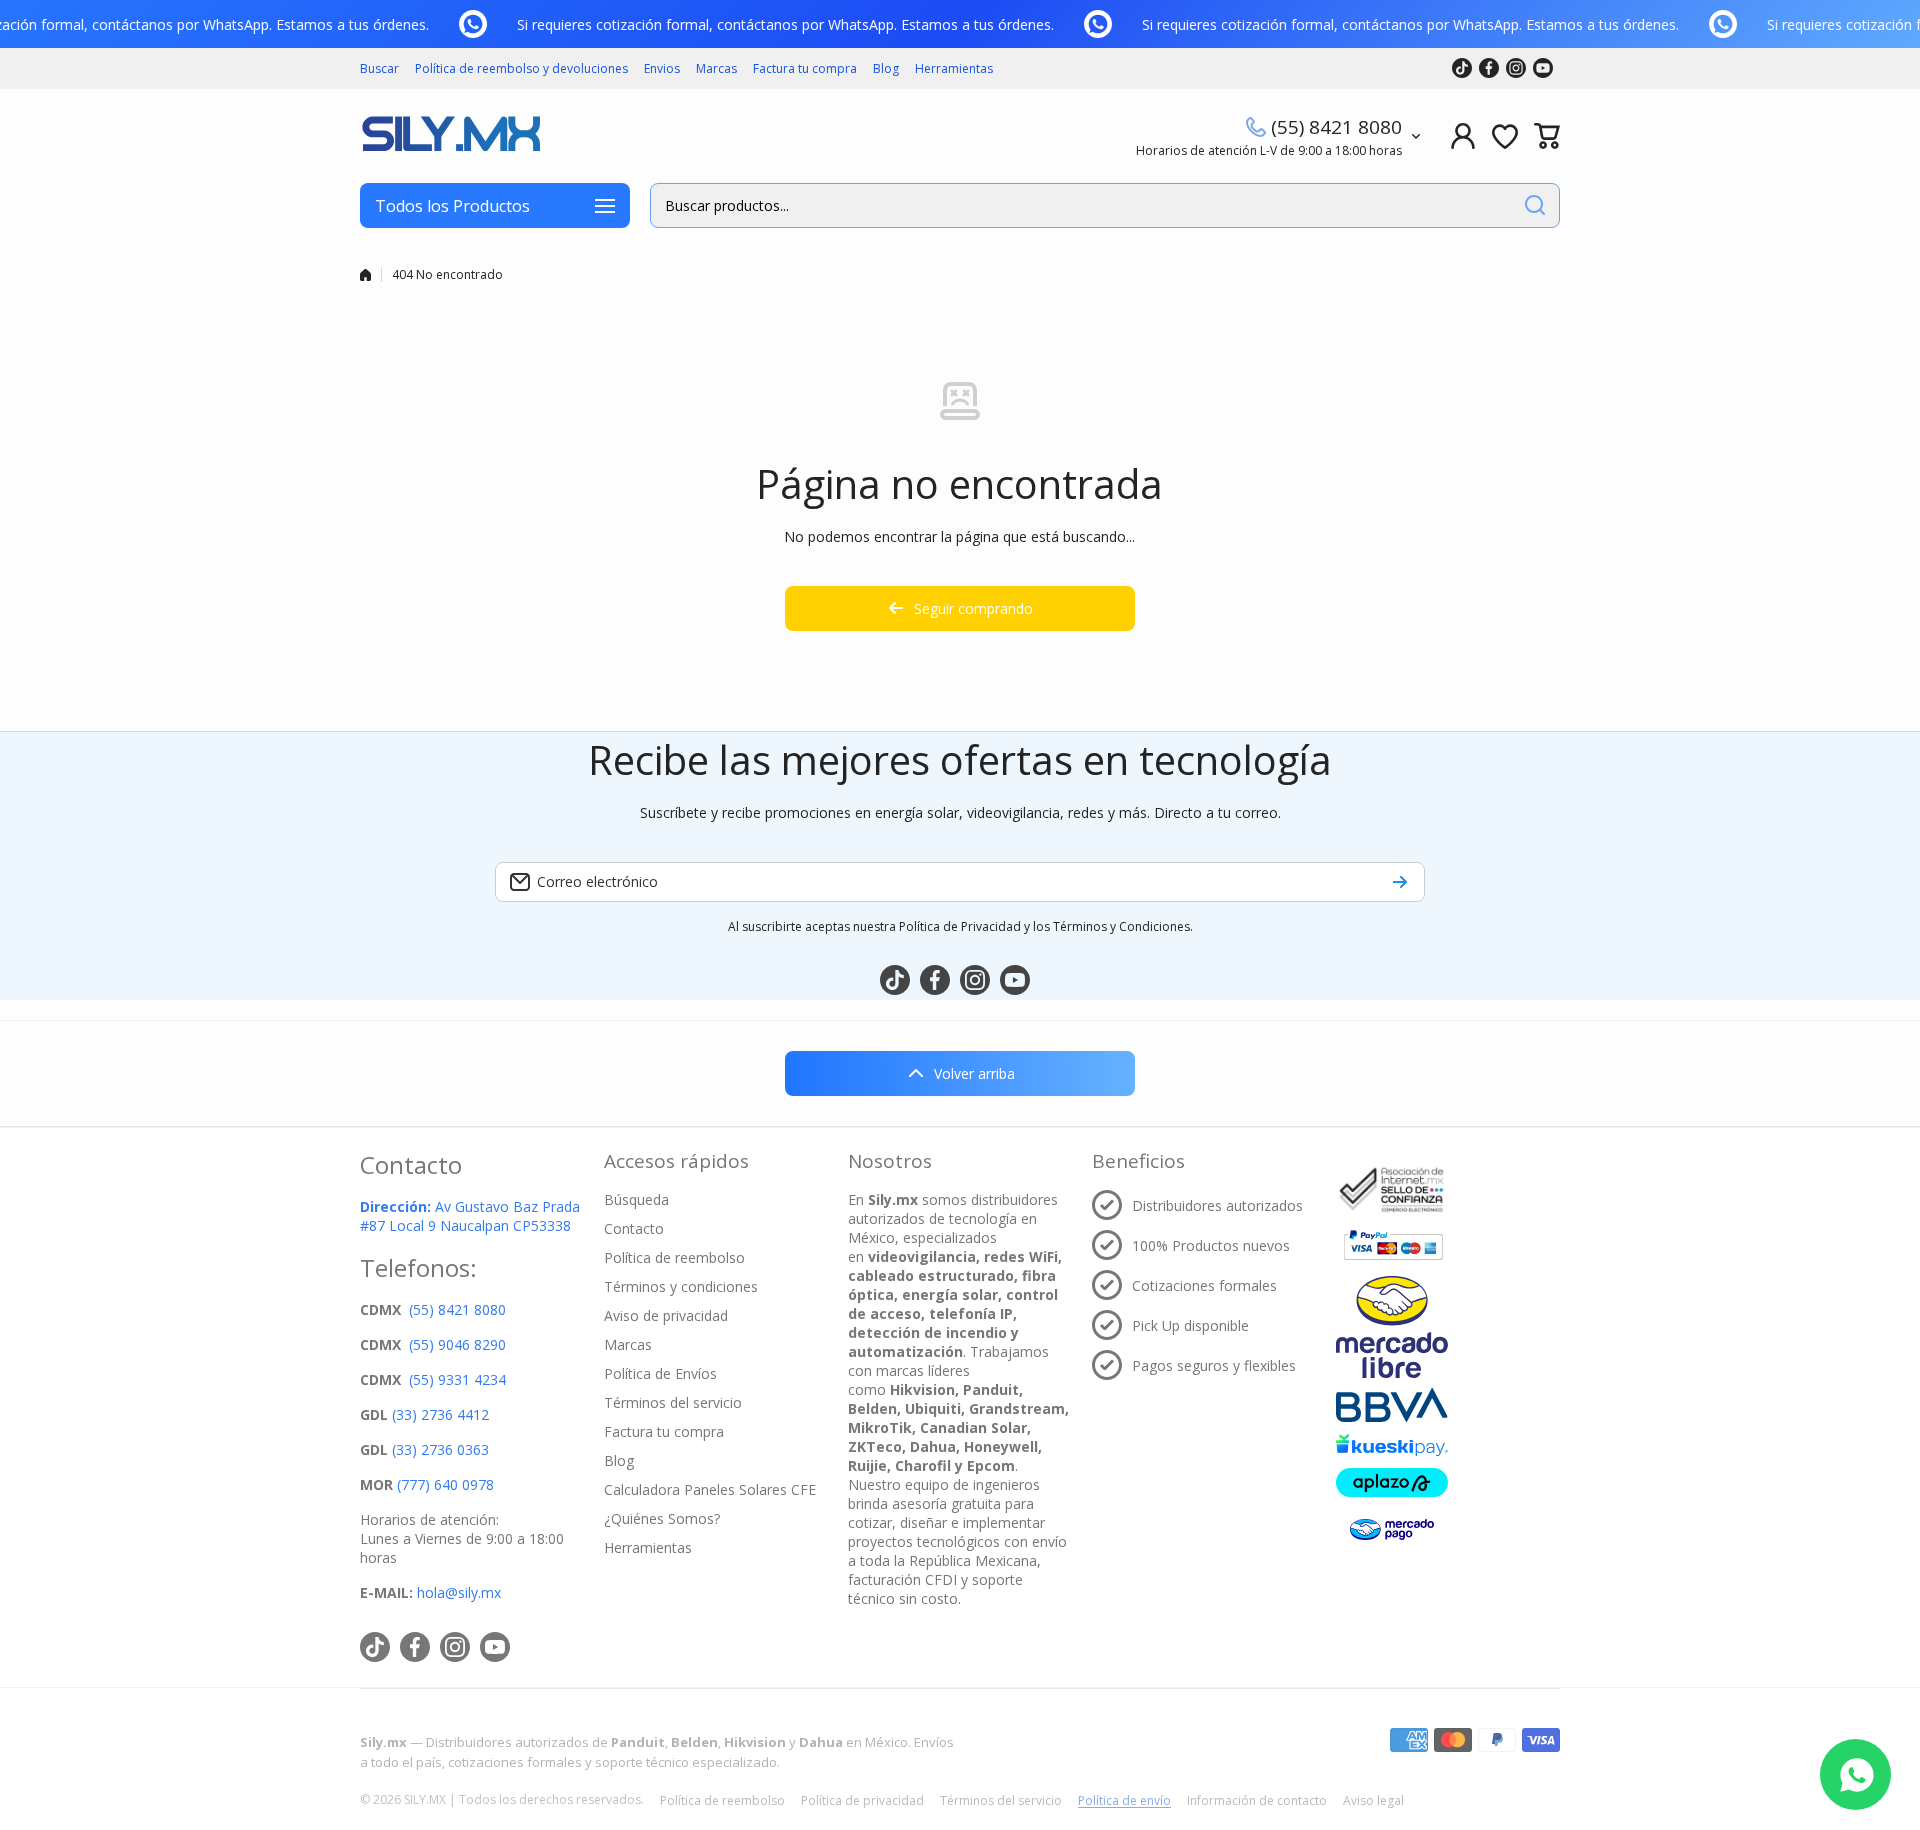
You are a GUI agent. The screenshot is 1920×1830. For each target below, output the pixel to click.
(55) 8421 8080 (1336, 127)
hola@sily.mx (457, 1592)
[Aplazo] (1392, 1482)
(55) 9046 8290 (457, 1344)
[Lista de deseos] (1505, 136)
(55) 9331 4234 (457, 1379)
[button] (1547, 136)
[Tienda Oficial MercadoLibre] (1392, 1326)
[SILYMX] (450, 136)
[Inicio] (365, 275)
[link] (480, 24)
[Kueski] (1392, 1445)
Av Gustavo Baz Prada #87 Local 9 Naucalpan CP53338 (470, 1216)
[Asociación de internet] (1392, 1190)
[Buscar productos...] (1535, 205)
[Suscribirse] (1400, 882)
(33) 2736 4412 (440, 1414)
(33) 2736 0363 (440, 1449)
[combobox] (1105, 205)
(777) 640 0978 (445, 1484)
